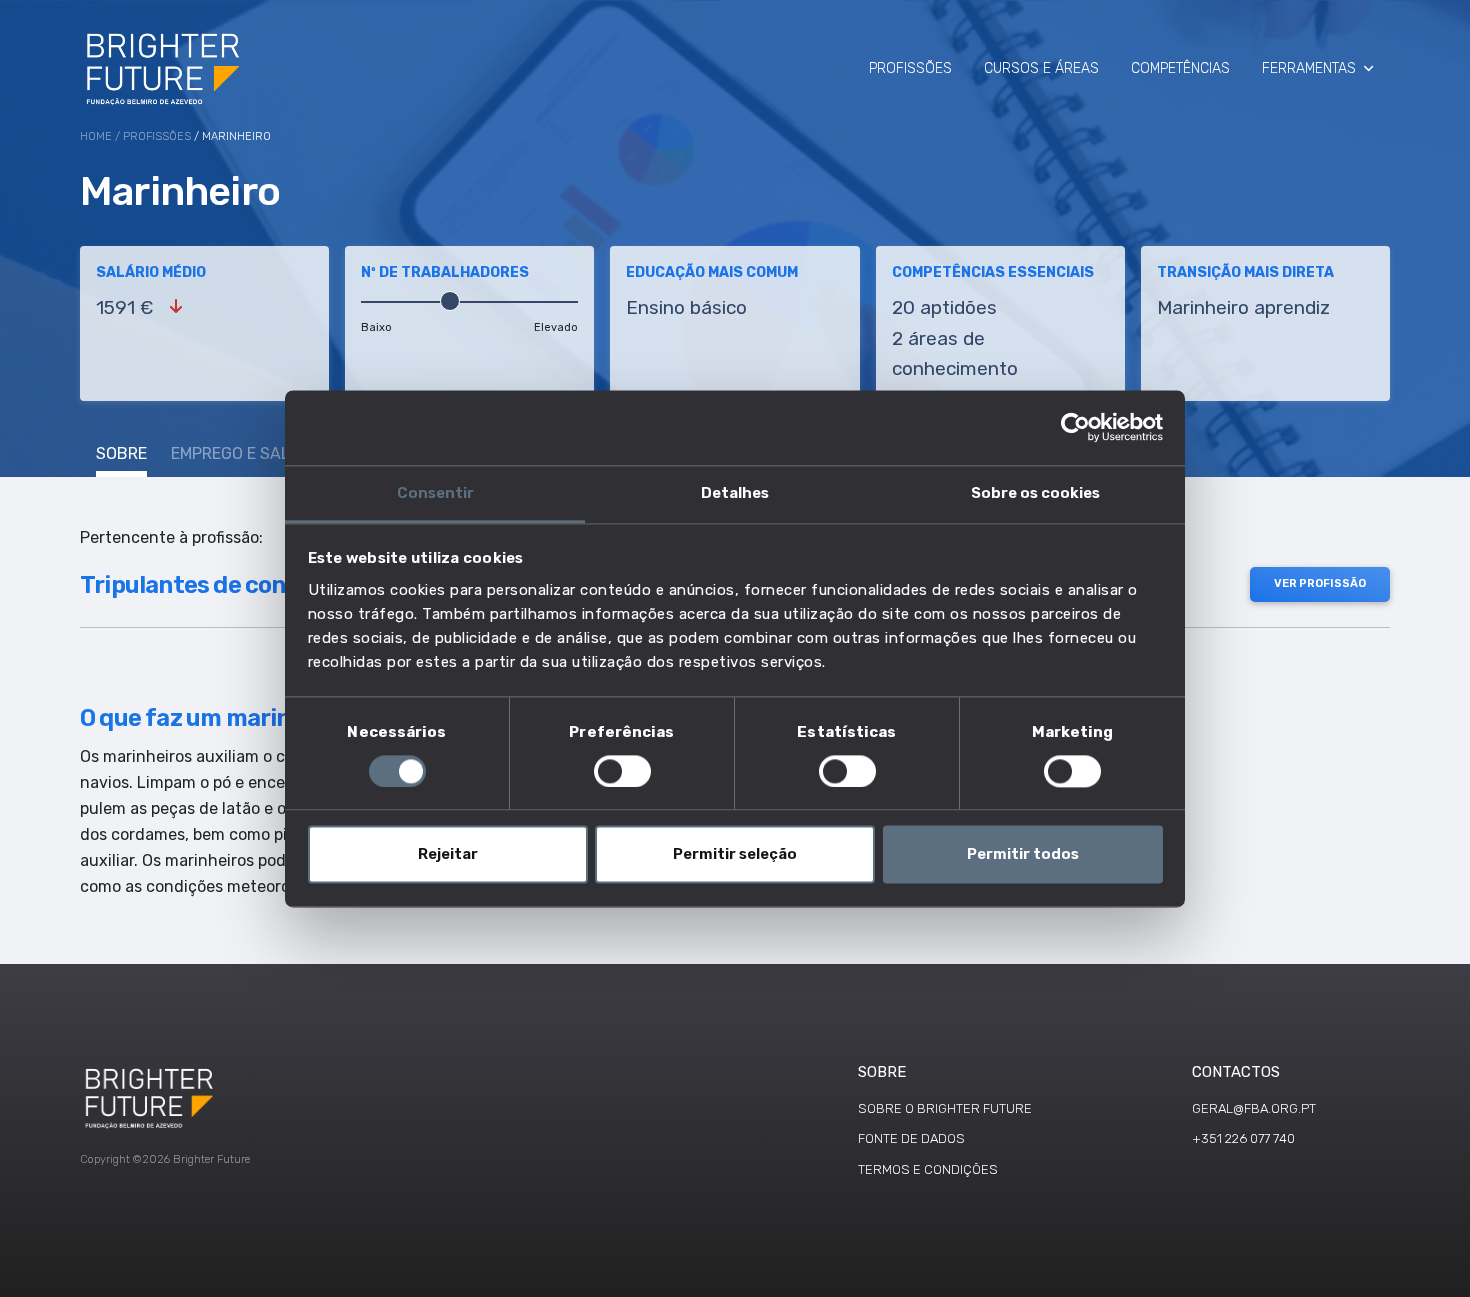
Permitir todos (1023, 855)
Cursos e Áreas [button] (1041, 68)
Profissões (157, 136)
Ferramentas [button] (1309, 68)
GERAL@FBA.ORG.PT (1254, 1108)
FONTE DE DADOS (911, 1138)
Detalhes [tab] (735, 493)
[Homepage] (164, 68)
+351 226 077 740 (1243, 1138)
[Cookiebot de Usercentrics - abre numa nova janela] (1075, 427)
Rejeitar (448, 855)
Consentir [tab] (435, 493)
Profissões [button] (910, 68)
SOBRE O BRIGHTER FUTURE (945, 1108)
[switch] (622, 771)
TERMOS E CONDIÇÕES (928, 1169)
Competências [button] (1180, 68)
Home (96, 136)
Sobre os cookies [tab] (1035, 493)
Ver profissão (1320, 583)
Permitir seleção (735, 855)
